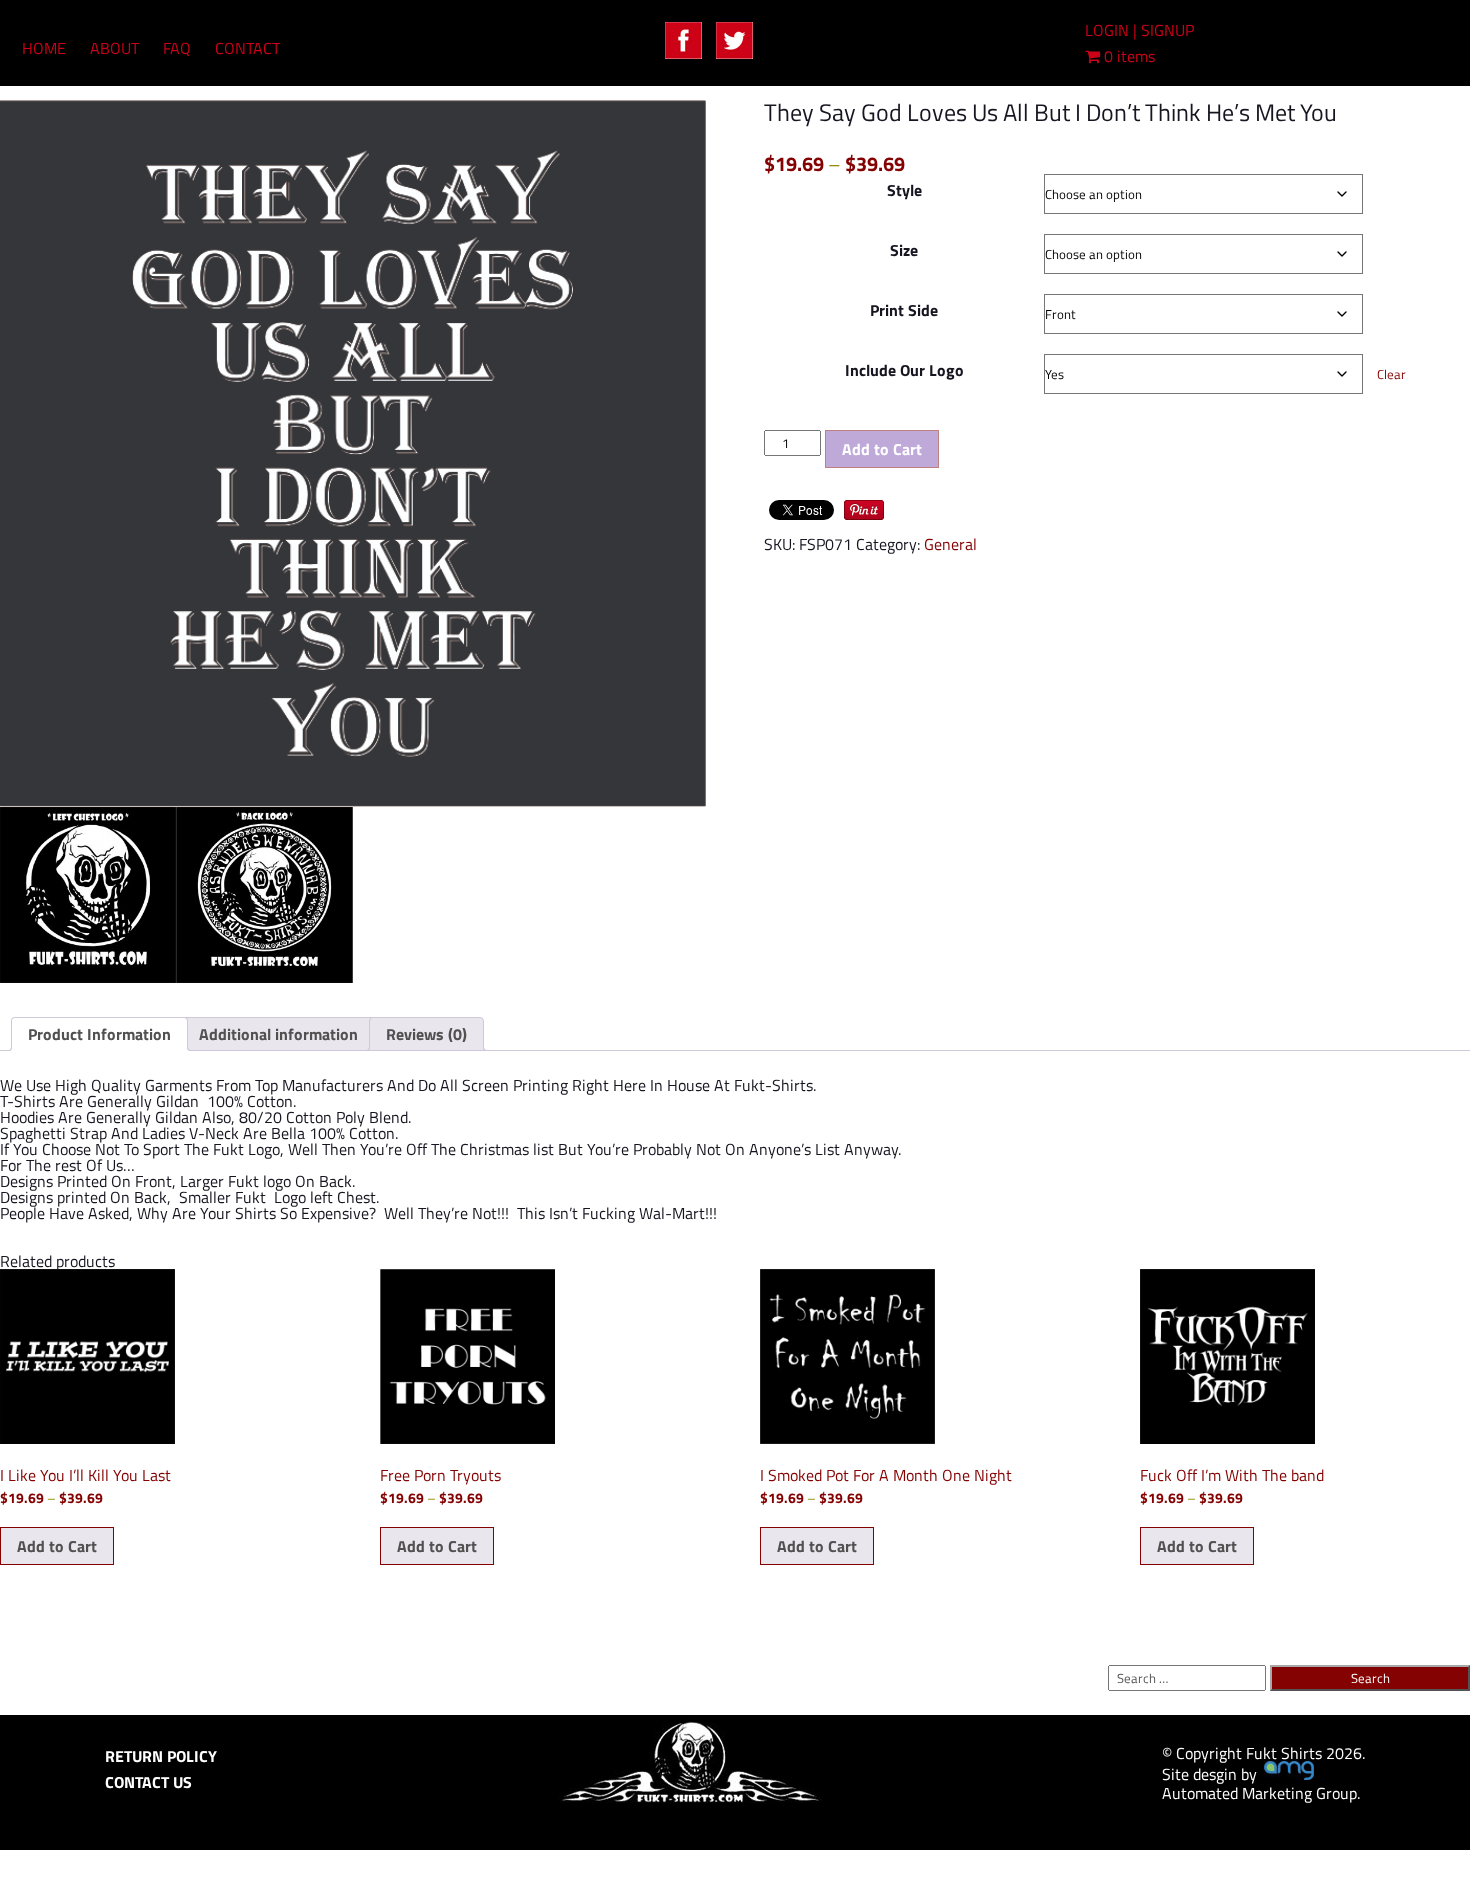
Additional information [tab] (278, 1034)
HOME (44, 48)
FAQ (177, 48)
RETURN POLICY (161, 1756)
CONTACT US (148, 1782)
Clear (1391, 374)
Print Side (904, 310)
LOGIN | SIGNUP (1139, 30)
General (950, 544)
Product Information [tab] (99, 1034)
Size (904, 250)
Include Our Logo (904, 370)
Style (904, 190)
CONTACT (247, 48)
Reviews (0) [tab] (426, 1034)
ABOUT (114, 48)
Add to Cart (882, 449)
